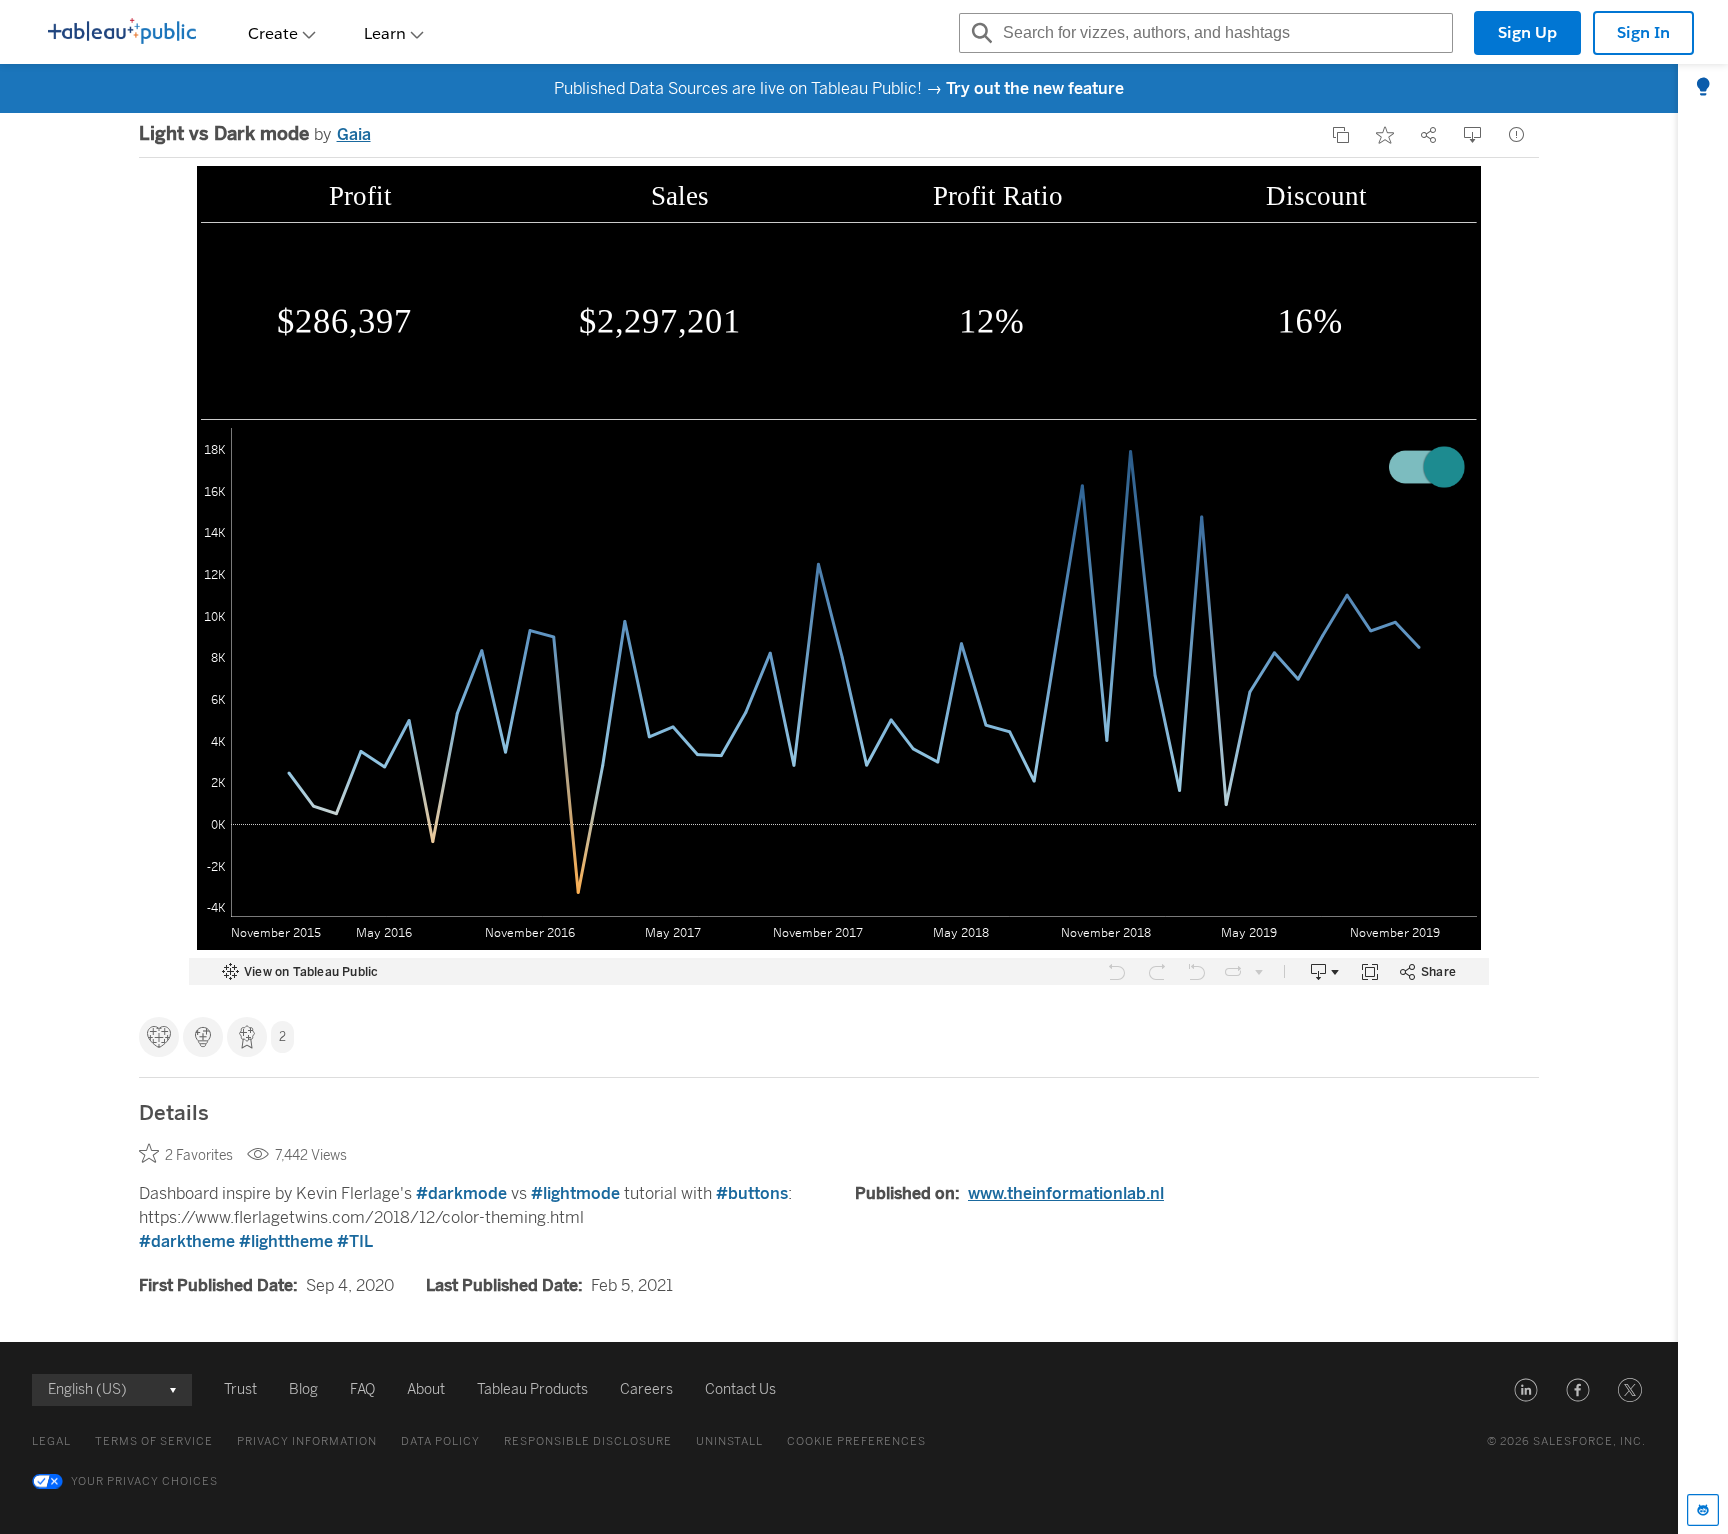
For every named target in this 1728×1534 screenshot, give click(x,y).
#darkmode (461, 1193)
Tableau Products (532, 1389)
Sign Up (1527, 32)
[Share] (1429, 135)
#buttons (752, 1193)
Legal (51, 1441)
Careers (646, 1389)
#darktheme (187, 1241)
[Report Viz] (1517, 135)
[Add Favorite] (1385, 135)
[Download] (1473, 135)
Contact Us (740, 1389)
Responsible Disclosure (588, 1441)
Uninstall (729, 1441)
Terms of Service (154, 1441)
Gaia (354, 134)
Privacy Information (307, 1441)
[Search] (979, 33)
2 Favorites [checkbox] (199, 1155)
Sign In (1643, 32)
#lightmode (575, 1193)
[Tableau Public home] (122, 33)
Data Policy (440, 1441)
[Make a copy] (1341, 135)
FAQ (362, 1389)
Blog (303, 1389)
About (426, 1389)
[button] (1526, 1390)
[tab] (1703, 88)
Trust (240, 1389)
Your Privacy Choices (144, 1481)
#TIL (355, 1241)
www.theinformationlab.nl (1066, 1193)
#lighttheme (286, 1241)
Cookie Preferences (856, 1441)
